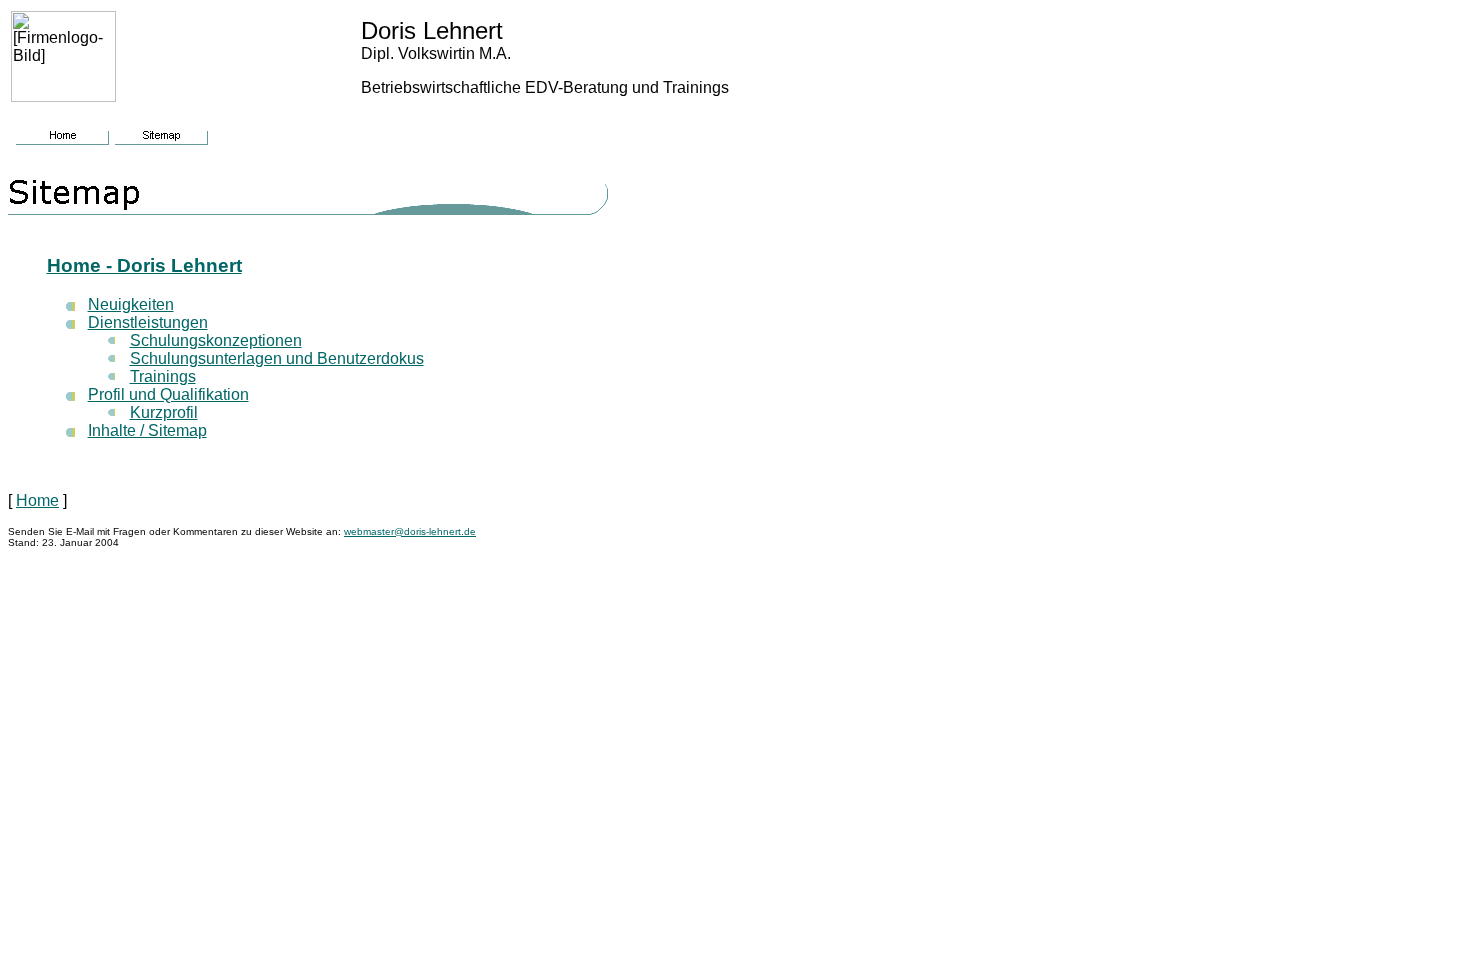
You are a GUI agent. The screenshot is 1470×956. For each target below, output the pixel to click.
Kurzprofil (164, 412)
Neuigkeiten (131, 304)
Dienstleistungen (148, 322)
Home (37, 500)
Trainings (163, 376)
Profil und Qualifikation (168, 394)
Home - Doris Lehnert (144, 265)
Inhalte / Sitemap (147, 430)
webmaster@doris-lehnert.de (410, 531)
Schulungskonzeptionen (216, 340)
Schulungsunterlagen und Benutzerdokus (277, 358)
